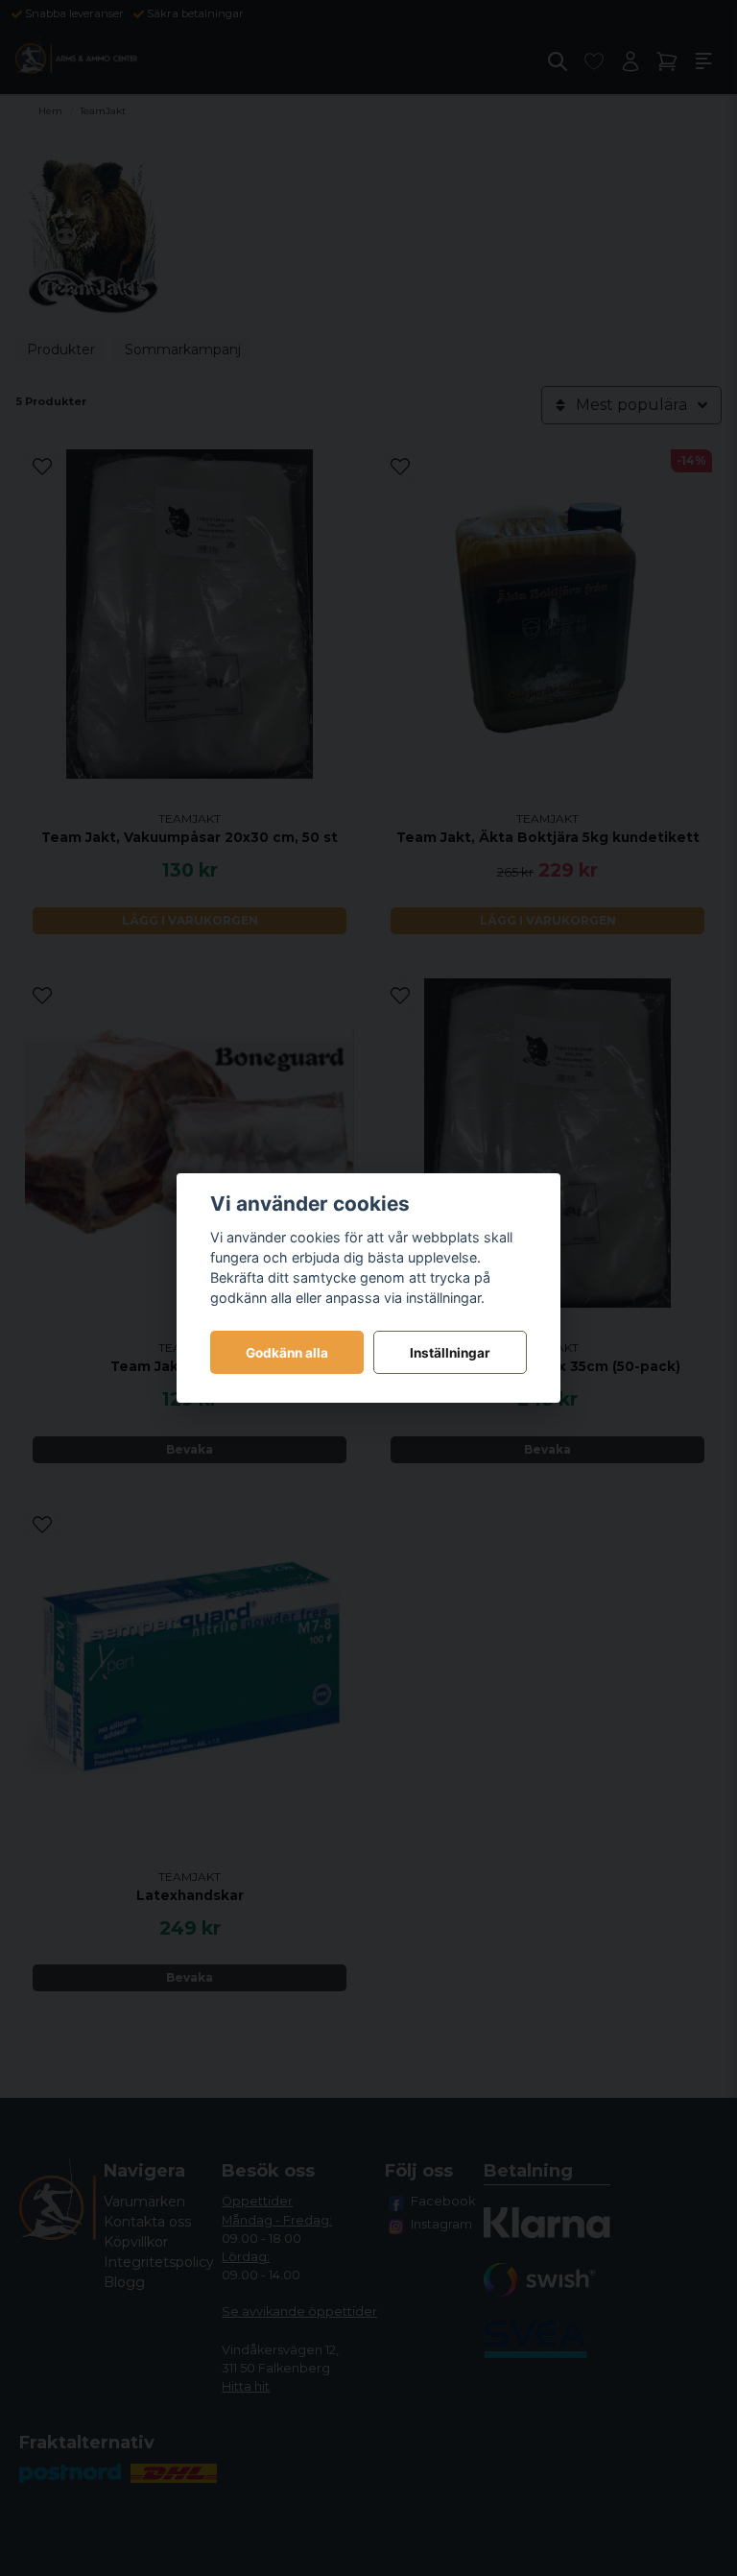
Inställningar (450, 1353)
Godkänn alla (287, 1353)
